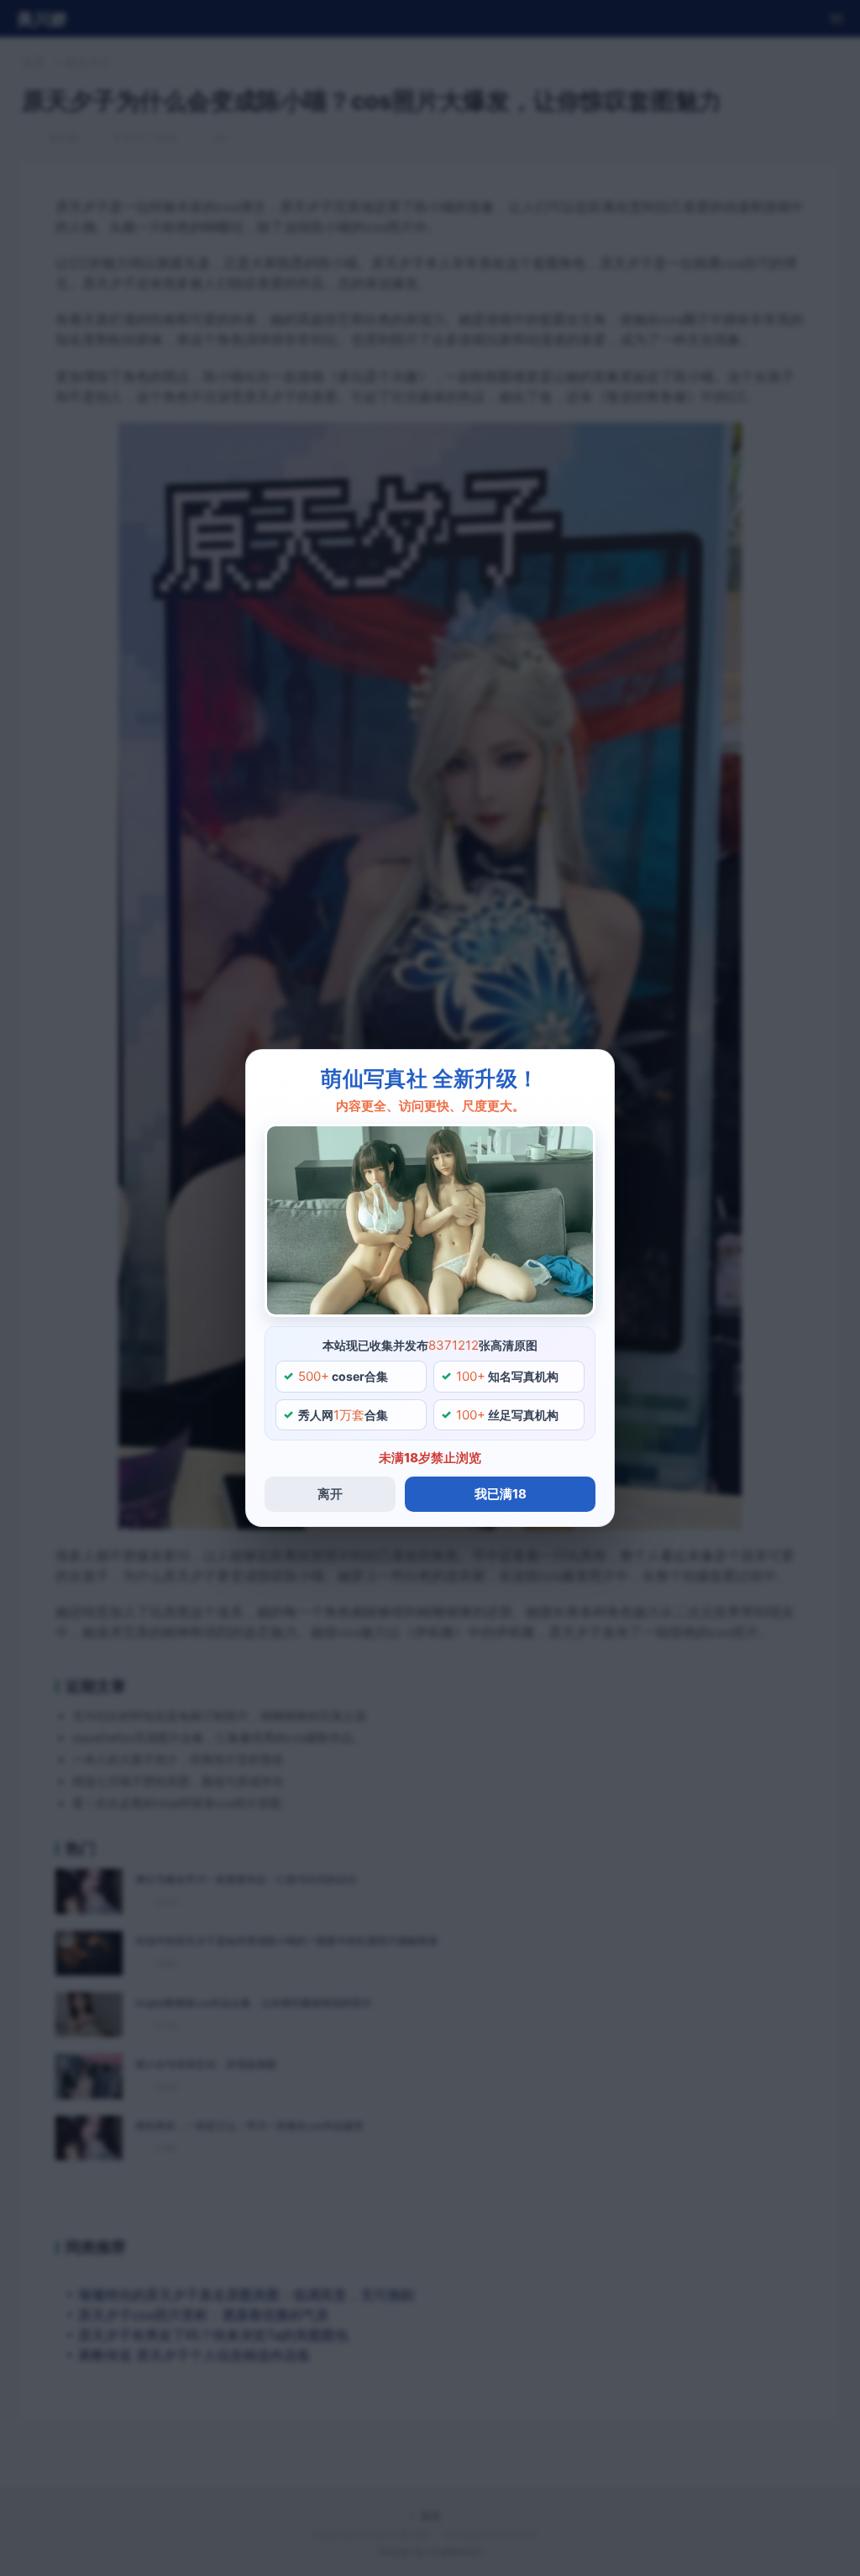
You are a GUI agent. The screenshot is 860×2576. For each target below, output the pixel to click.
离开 (330, 1494)
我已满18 (501, 1494)
